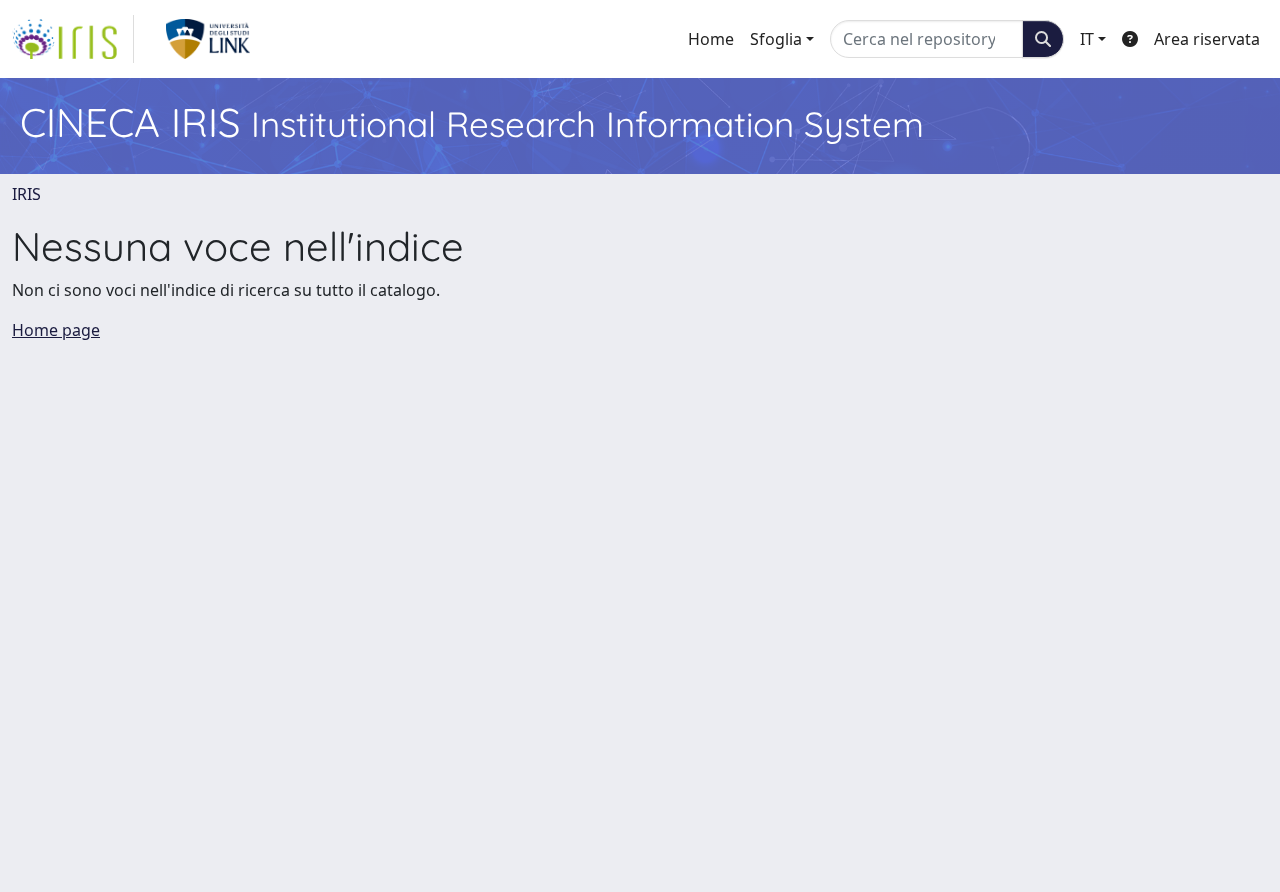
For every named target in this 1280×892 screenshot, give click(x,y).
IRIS (26, 194)
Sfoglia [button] (776, 39)
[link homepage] (73, 39)
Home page (56, 330)
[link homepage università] (208, 39)
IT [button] (1087, 39)
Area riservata (1207, 39)
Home (711, 39)
